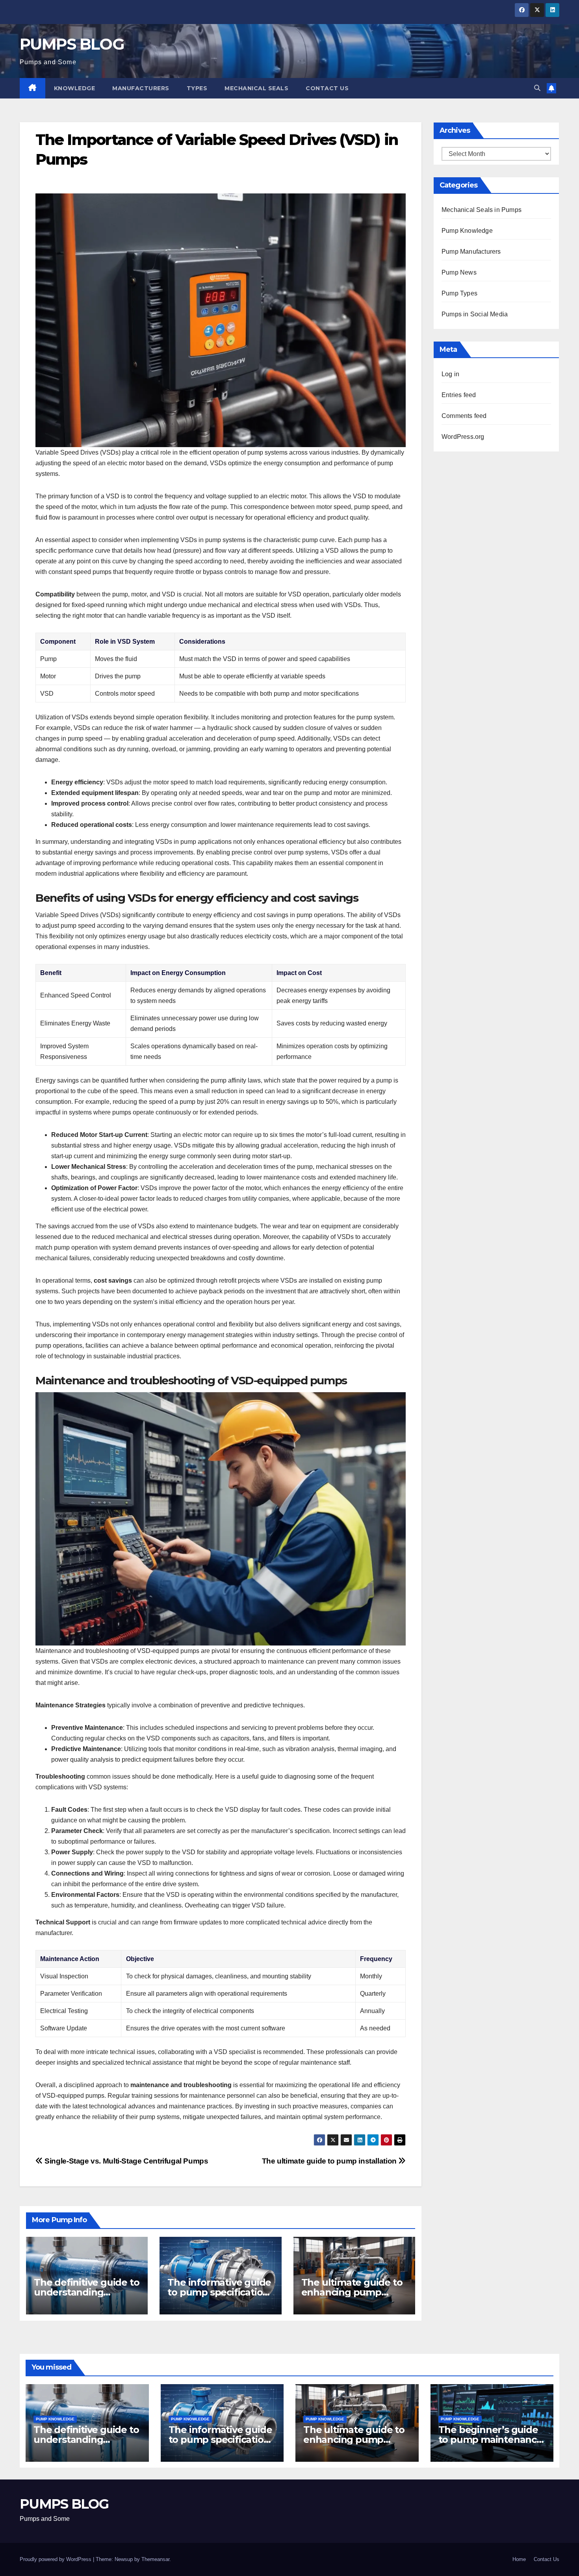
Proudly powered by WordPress (56, 2559)
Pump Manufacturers (471, 252)
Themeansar (155, 2559)
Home (519, 2559)
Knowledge (75, 88)
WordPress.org (463, 437)
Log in (450, 374)
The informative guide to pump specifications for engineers (220, 2292)
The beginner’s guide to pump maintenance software (490, 2439)
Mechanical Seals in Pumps (482, 210)
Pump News (459, 272)
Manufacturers (141, 88)
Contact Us (327, 88)
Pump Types (459, 293)
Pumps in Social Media (475, 314)
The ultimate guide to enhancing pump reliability (352, 2292)
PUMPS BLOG (72, 44)
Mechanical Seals (256, 88)
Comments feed (464, 416)
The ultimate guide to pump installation (330, 2161)
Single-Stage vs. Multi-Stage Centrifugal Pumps (126, 2161)
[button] (537, 88)
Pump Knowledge (467, 231)
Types (197, 88)
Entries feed (459, 395)
